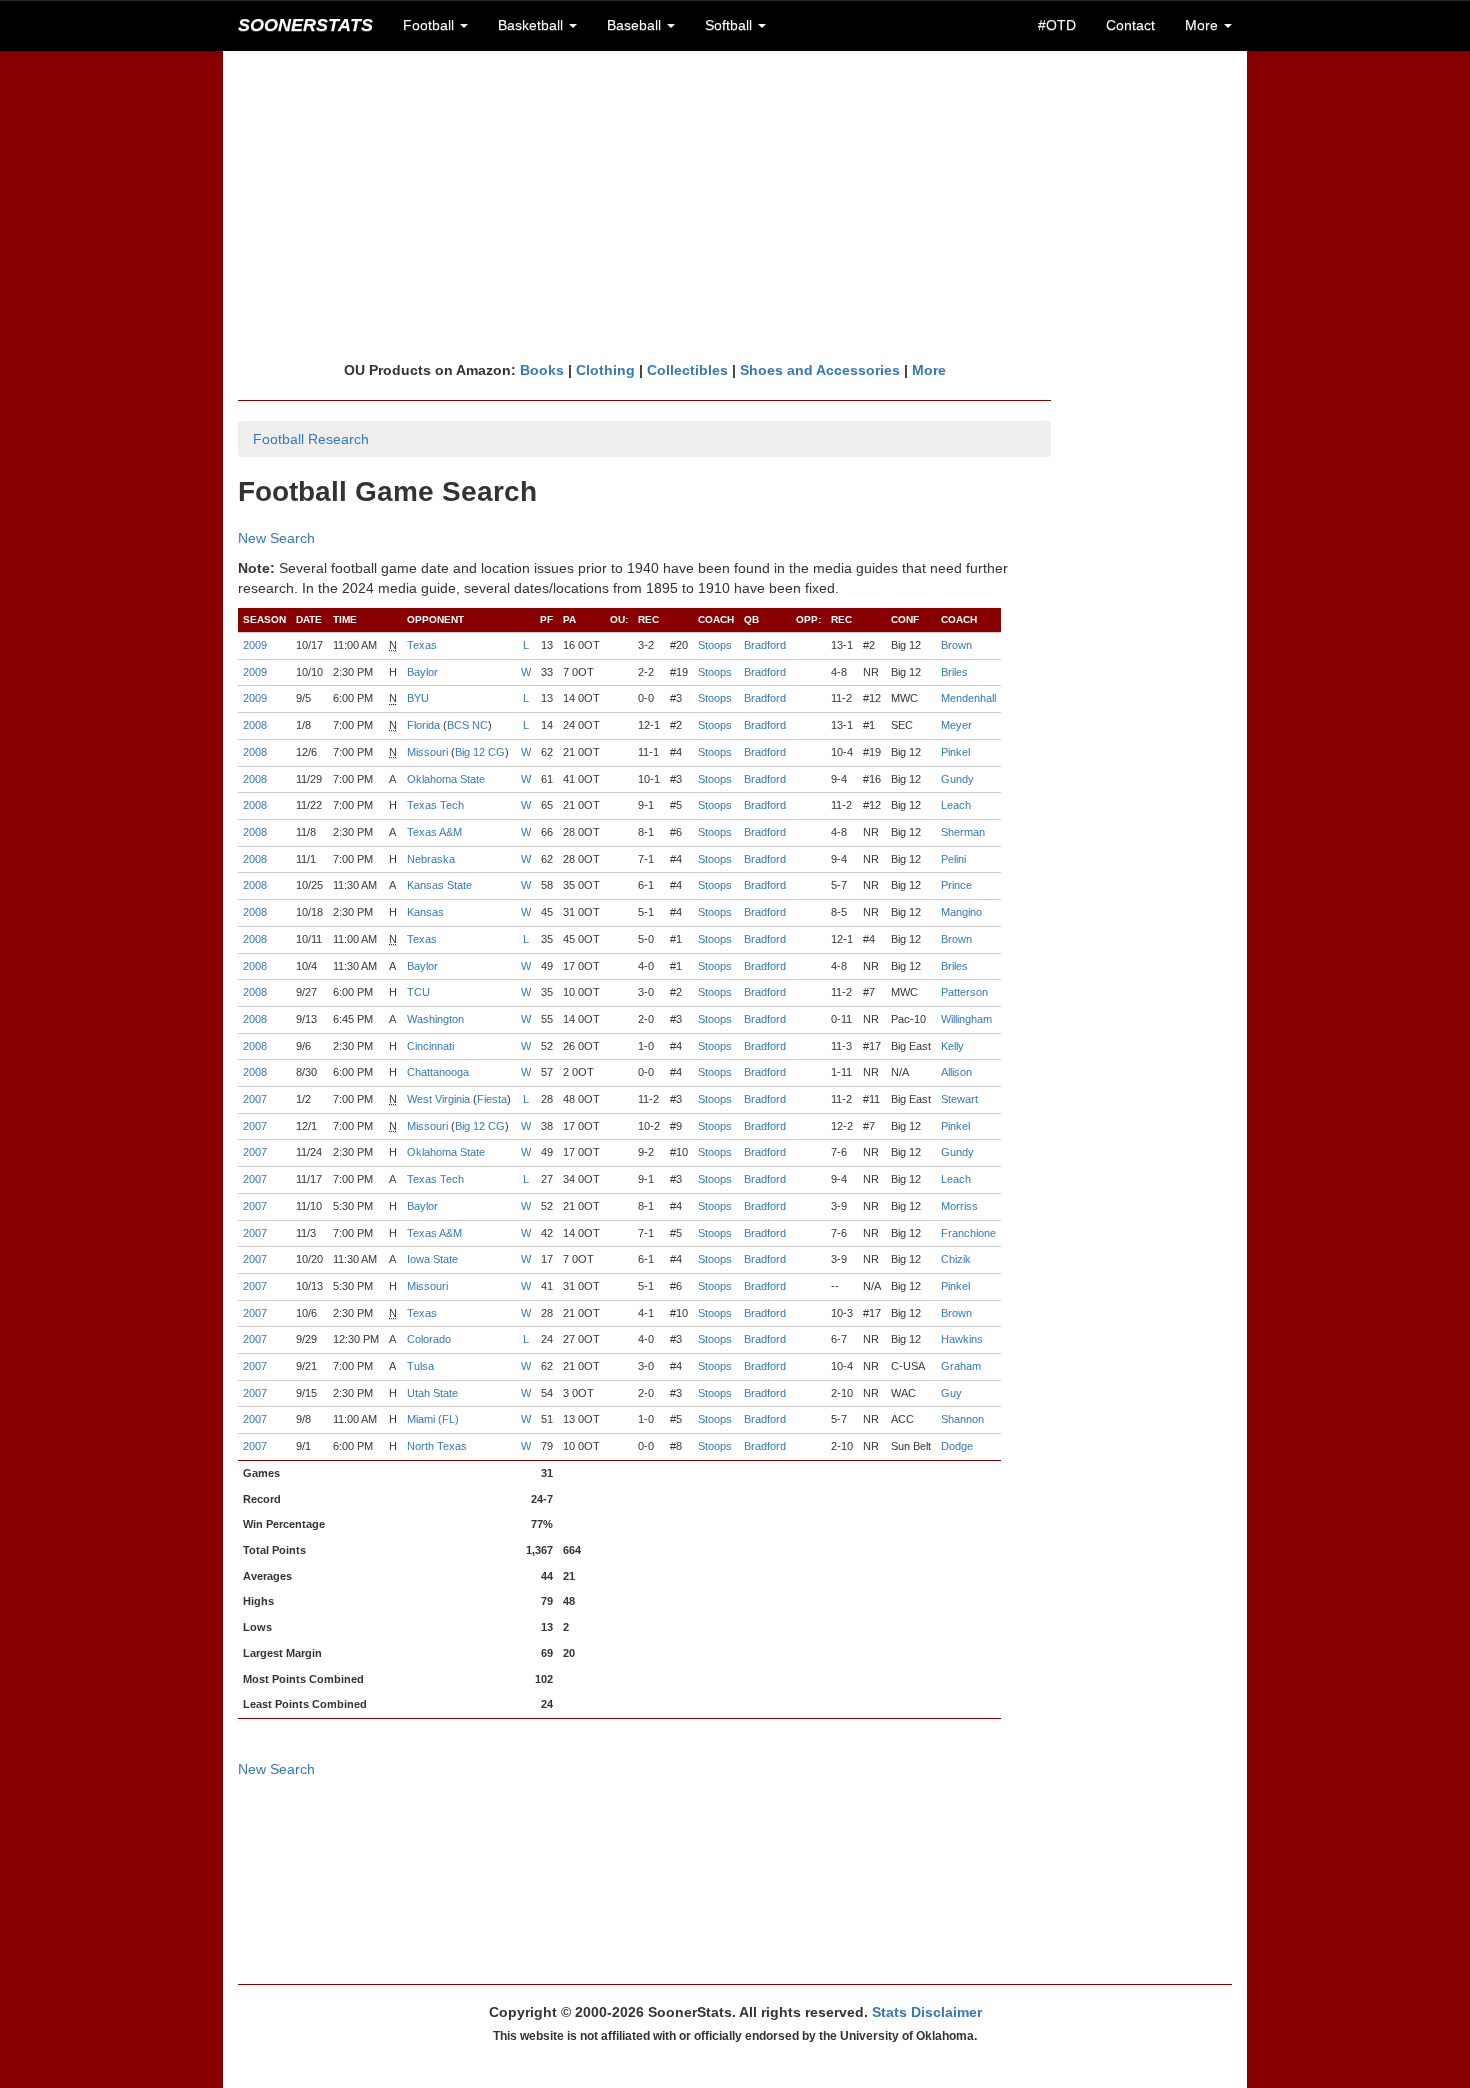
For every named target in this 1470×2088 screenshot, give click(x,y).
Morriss (959, 1206)
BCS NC (467, 725)
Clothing (605, 370)
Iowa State (432, 1259)
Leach (956, 805)
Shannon (962, 1419)
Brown (956, 645)
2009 (255, 645)
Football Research (311, 439)
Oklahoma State (446, 779)
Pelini (953, 859)
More (929, 370)
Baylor (422, 672)
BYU (418, 698)
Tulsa (420, 1366)
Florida (423, 725)
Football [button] (430, 25)
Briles (954, 672)
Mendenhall (968, 698)
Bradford (765, 645)
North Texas (437, 1446)
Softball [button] (730, 25)
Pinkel (955, 752)
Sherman (963, 832)
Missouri (427, 752)
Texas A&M (434, 832)
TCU (418, 992)
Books (542, 370)
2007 (255, 1099)
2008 (255, 725)
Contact (1130, 25)
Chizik (956, 1259)
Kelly (952, 1046)
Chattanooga (438, 1072)
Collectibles (687, 370)
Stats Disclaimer (927, 2012)
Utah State (432, 1393)
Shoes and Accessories (820, 370)
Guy (951, 1393)
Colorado (429, 1339)
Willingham (966, 1019)
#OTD (1057, 25)
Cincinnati (430, 1046)
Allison (956, 1072)
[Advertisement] (735, 205)
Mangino (961, 912)
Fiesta (492, 1099)
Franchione (968, 1233)
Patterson (964, 992)
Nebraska (431, 859)
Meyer (956, 725)
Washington (435, 1019)
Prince (956, 885)
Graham (961, 1366)
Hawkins (962, 1339)
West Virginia (438, 1099)
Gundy (957, 779)
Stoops (715, 645)
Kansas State (439, 885)
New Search (276, 538)
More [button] (1203, 25)
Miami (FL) (433, 1419)
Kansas (425, 912)
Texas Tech (435, 805)
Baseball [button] (636, 25)
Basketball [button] (532, 25)
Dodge (957, 1446)
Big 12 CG (480, 752)
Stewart (959, 1099)
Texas (422, 645)
